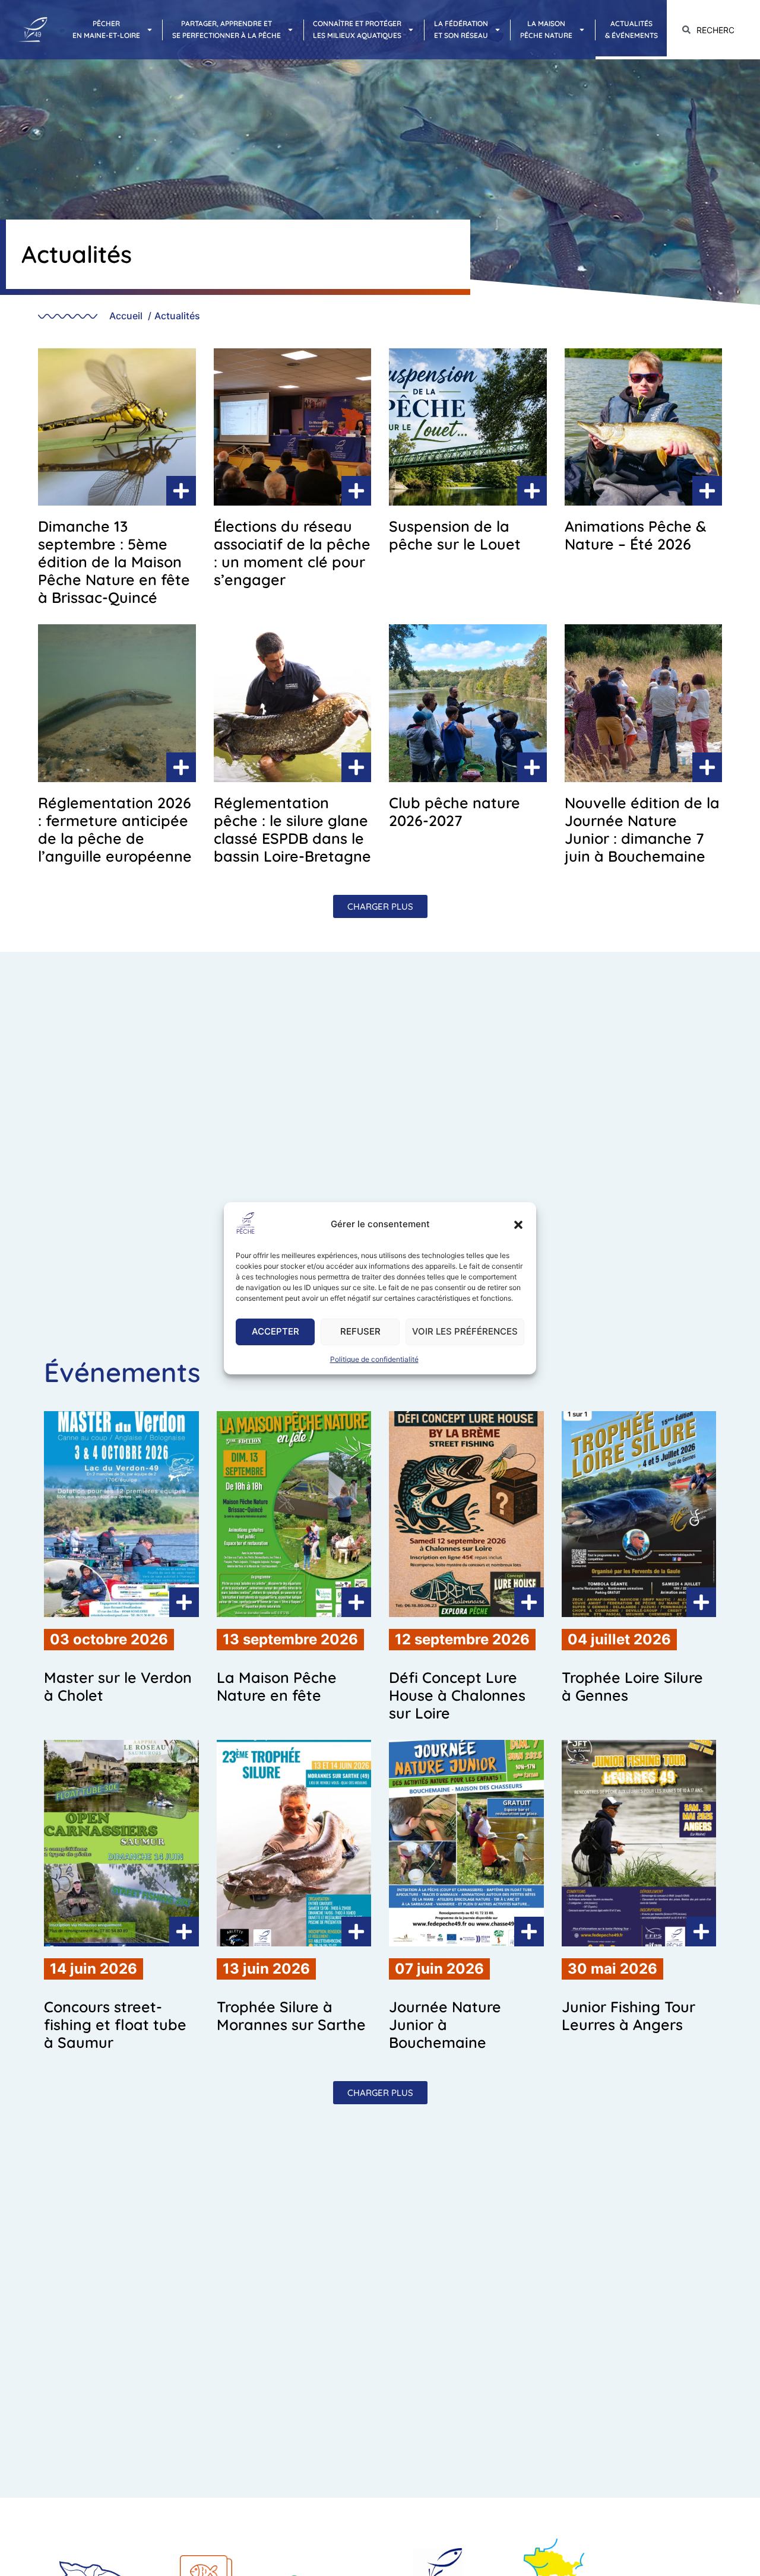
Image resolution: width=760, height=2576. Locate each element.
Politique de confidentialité (374, 1359)
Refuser (360, 1331)
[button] (518, 1225)
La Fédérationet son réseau (461, 29)
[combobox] (713, 30)
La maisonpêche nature (546, 29)
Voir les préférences (465, 1331)
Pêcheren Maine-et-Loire (106, 29)
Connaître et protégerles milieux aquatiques (357, 29)
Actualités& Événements (631, 29)
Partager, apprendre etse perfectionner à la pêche (227, 29)
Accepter (275, 1331)
